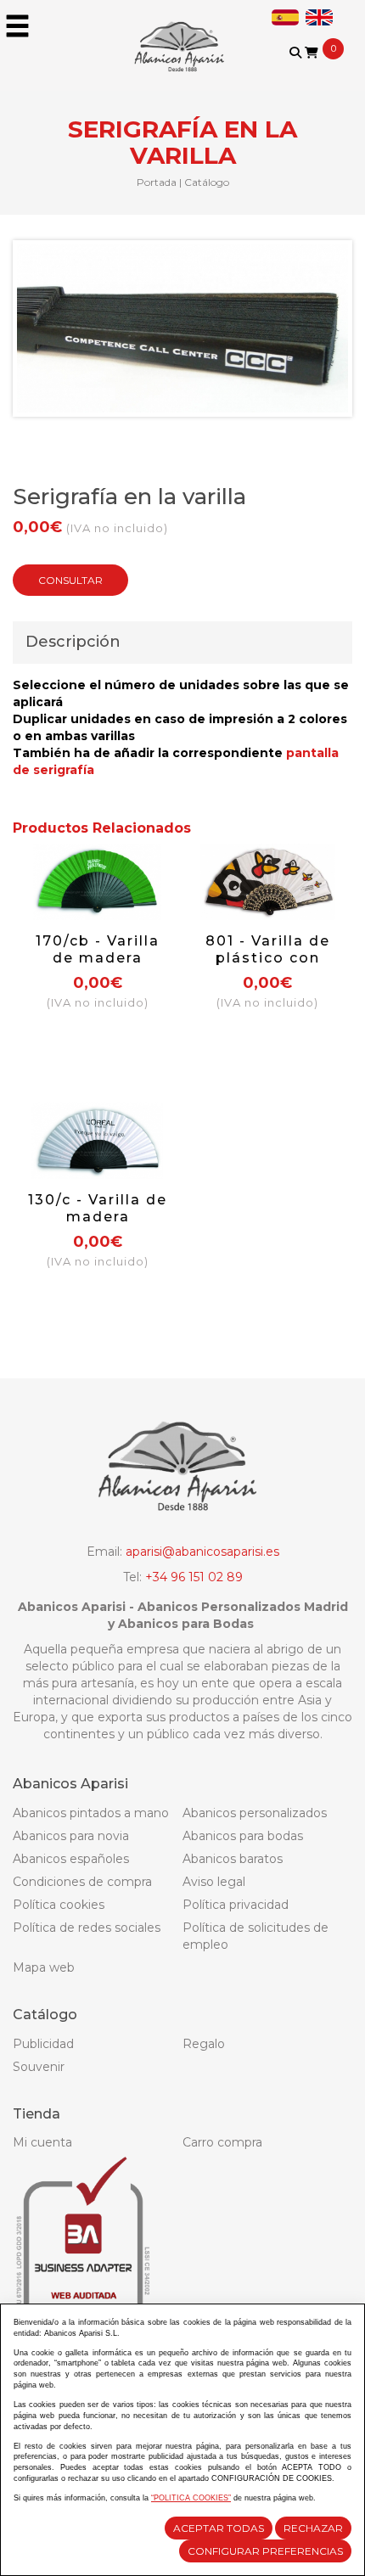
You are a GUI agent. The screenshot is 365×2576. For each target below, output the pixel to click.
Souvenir (39, 2067)
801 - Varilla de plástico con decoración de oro (268, 966)
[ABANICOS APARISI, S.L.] (182, 36)
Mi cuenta (42, 2142)
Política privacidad (236, 1905)
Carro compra (222, 2142)
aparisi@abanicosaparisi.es (202, 1552)
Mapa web (44, 1967)
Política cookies (59, 1905)
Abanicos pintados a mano (91, 1813)
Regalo (204, 2044)
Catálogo (207, 182)
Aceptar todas (219, 2528)
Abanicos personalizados (255, 1813)
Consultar (70, 580)
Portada (157, 182)
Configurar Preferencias (265, 2551)
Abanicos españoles (71, 1859)
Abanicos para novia (71, 1836)
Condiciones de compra (82, 1882)
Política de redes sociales (87, 1928)
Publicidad (43, 2044)
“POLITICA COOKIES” (191, 2498)
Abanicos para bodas (243, 1836)
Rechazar (313, 2528)
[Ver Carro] (312, 53)
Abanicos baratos (233, 1859)
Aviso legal (214, 1882)
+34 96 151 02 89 (194, 1577)
